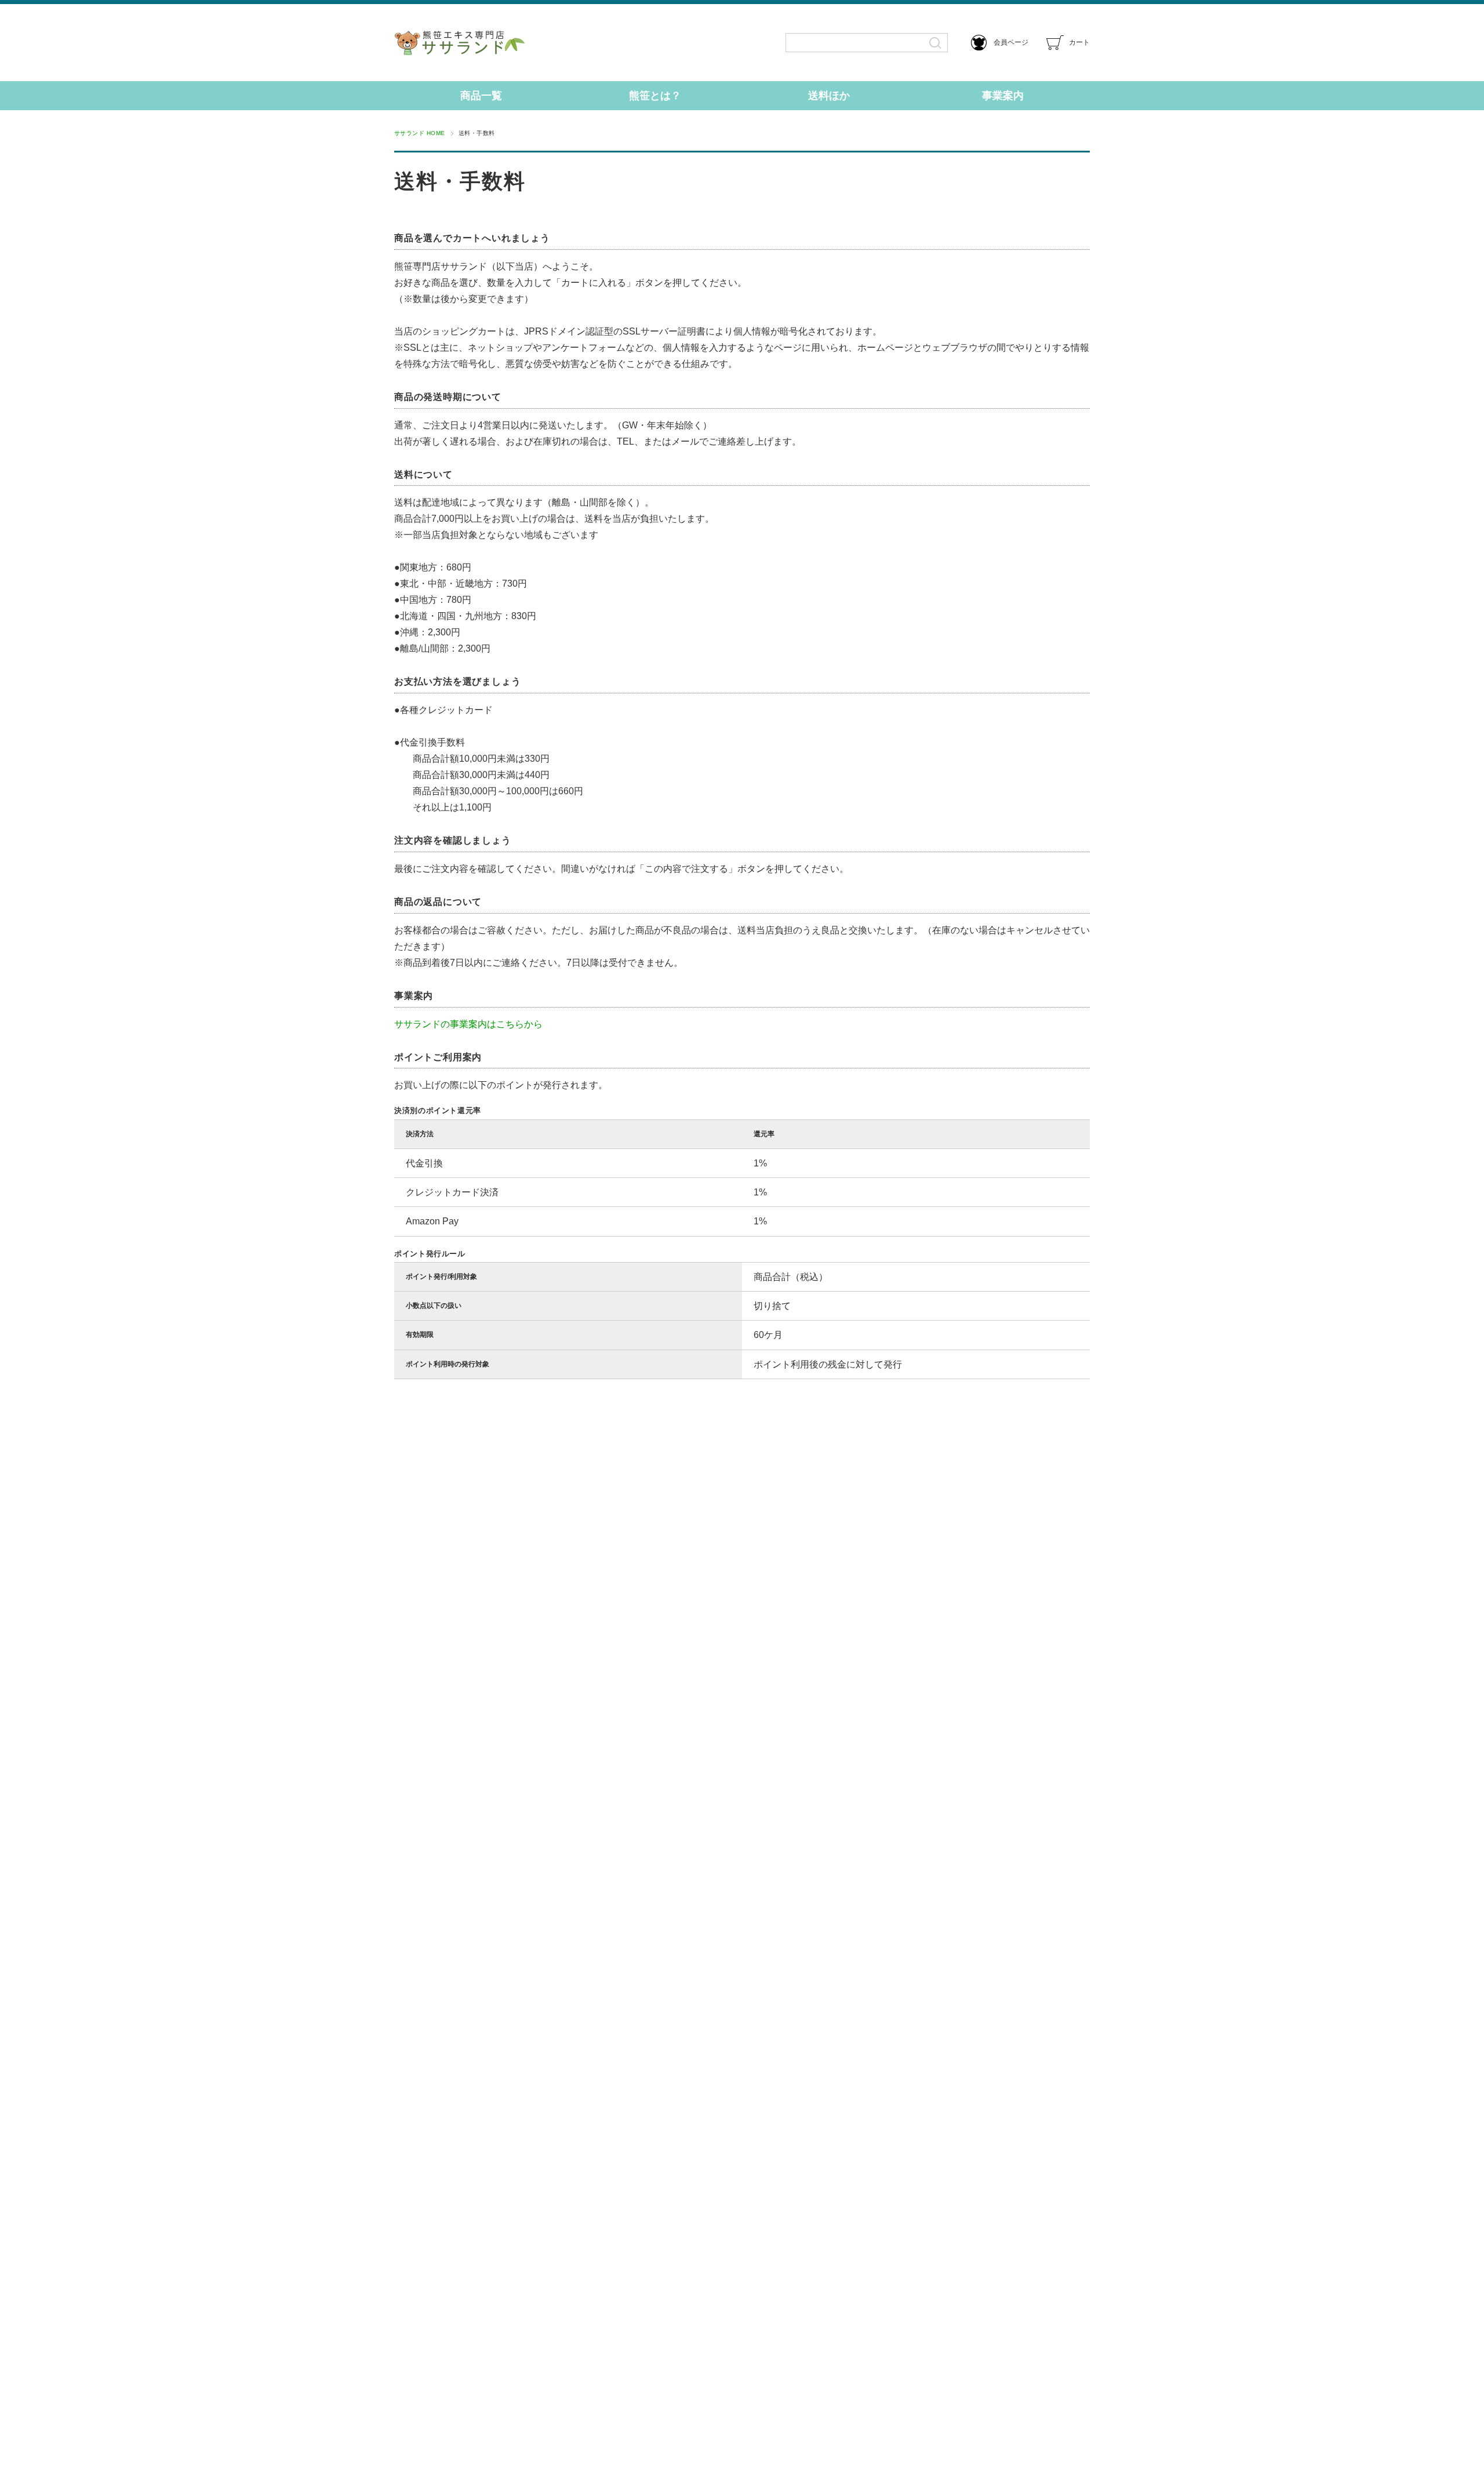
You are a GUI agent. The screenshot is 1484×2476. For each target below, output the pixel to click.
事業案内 (1003, 96)
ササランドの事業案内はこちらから (468, 1024)
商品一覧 (481, 96)
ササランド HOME (420, 133)
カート (1079, 42)
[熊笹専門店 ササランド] (499, 43)
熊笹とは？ (655, 96)
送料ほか (829, 96)
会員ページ (1010, 42)
